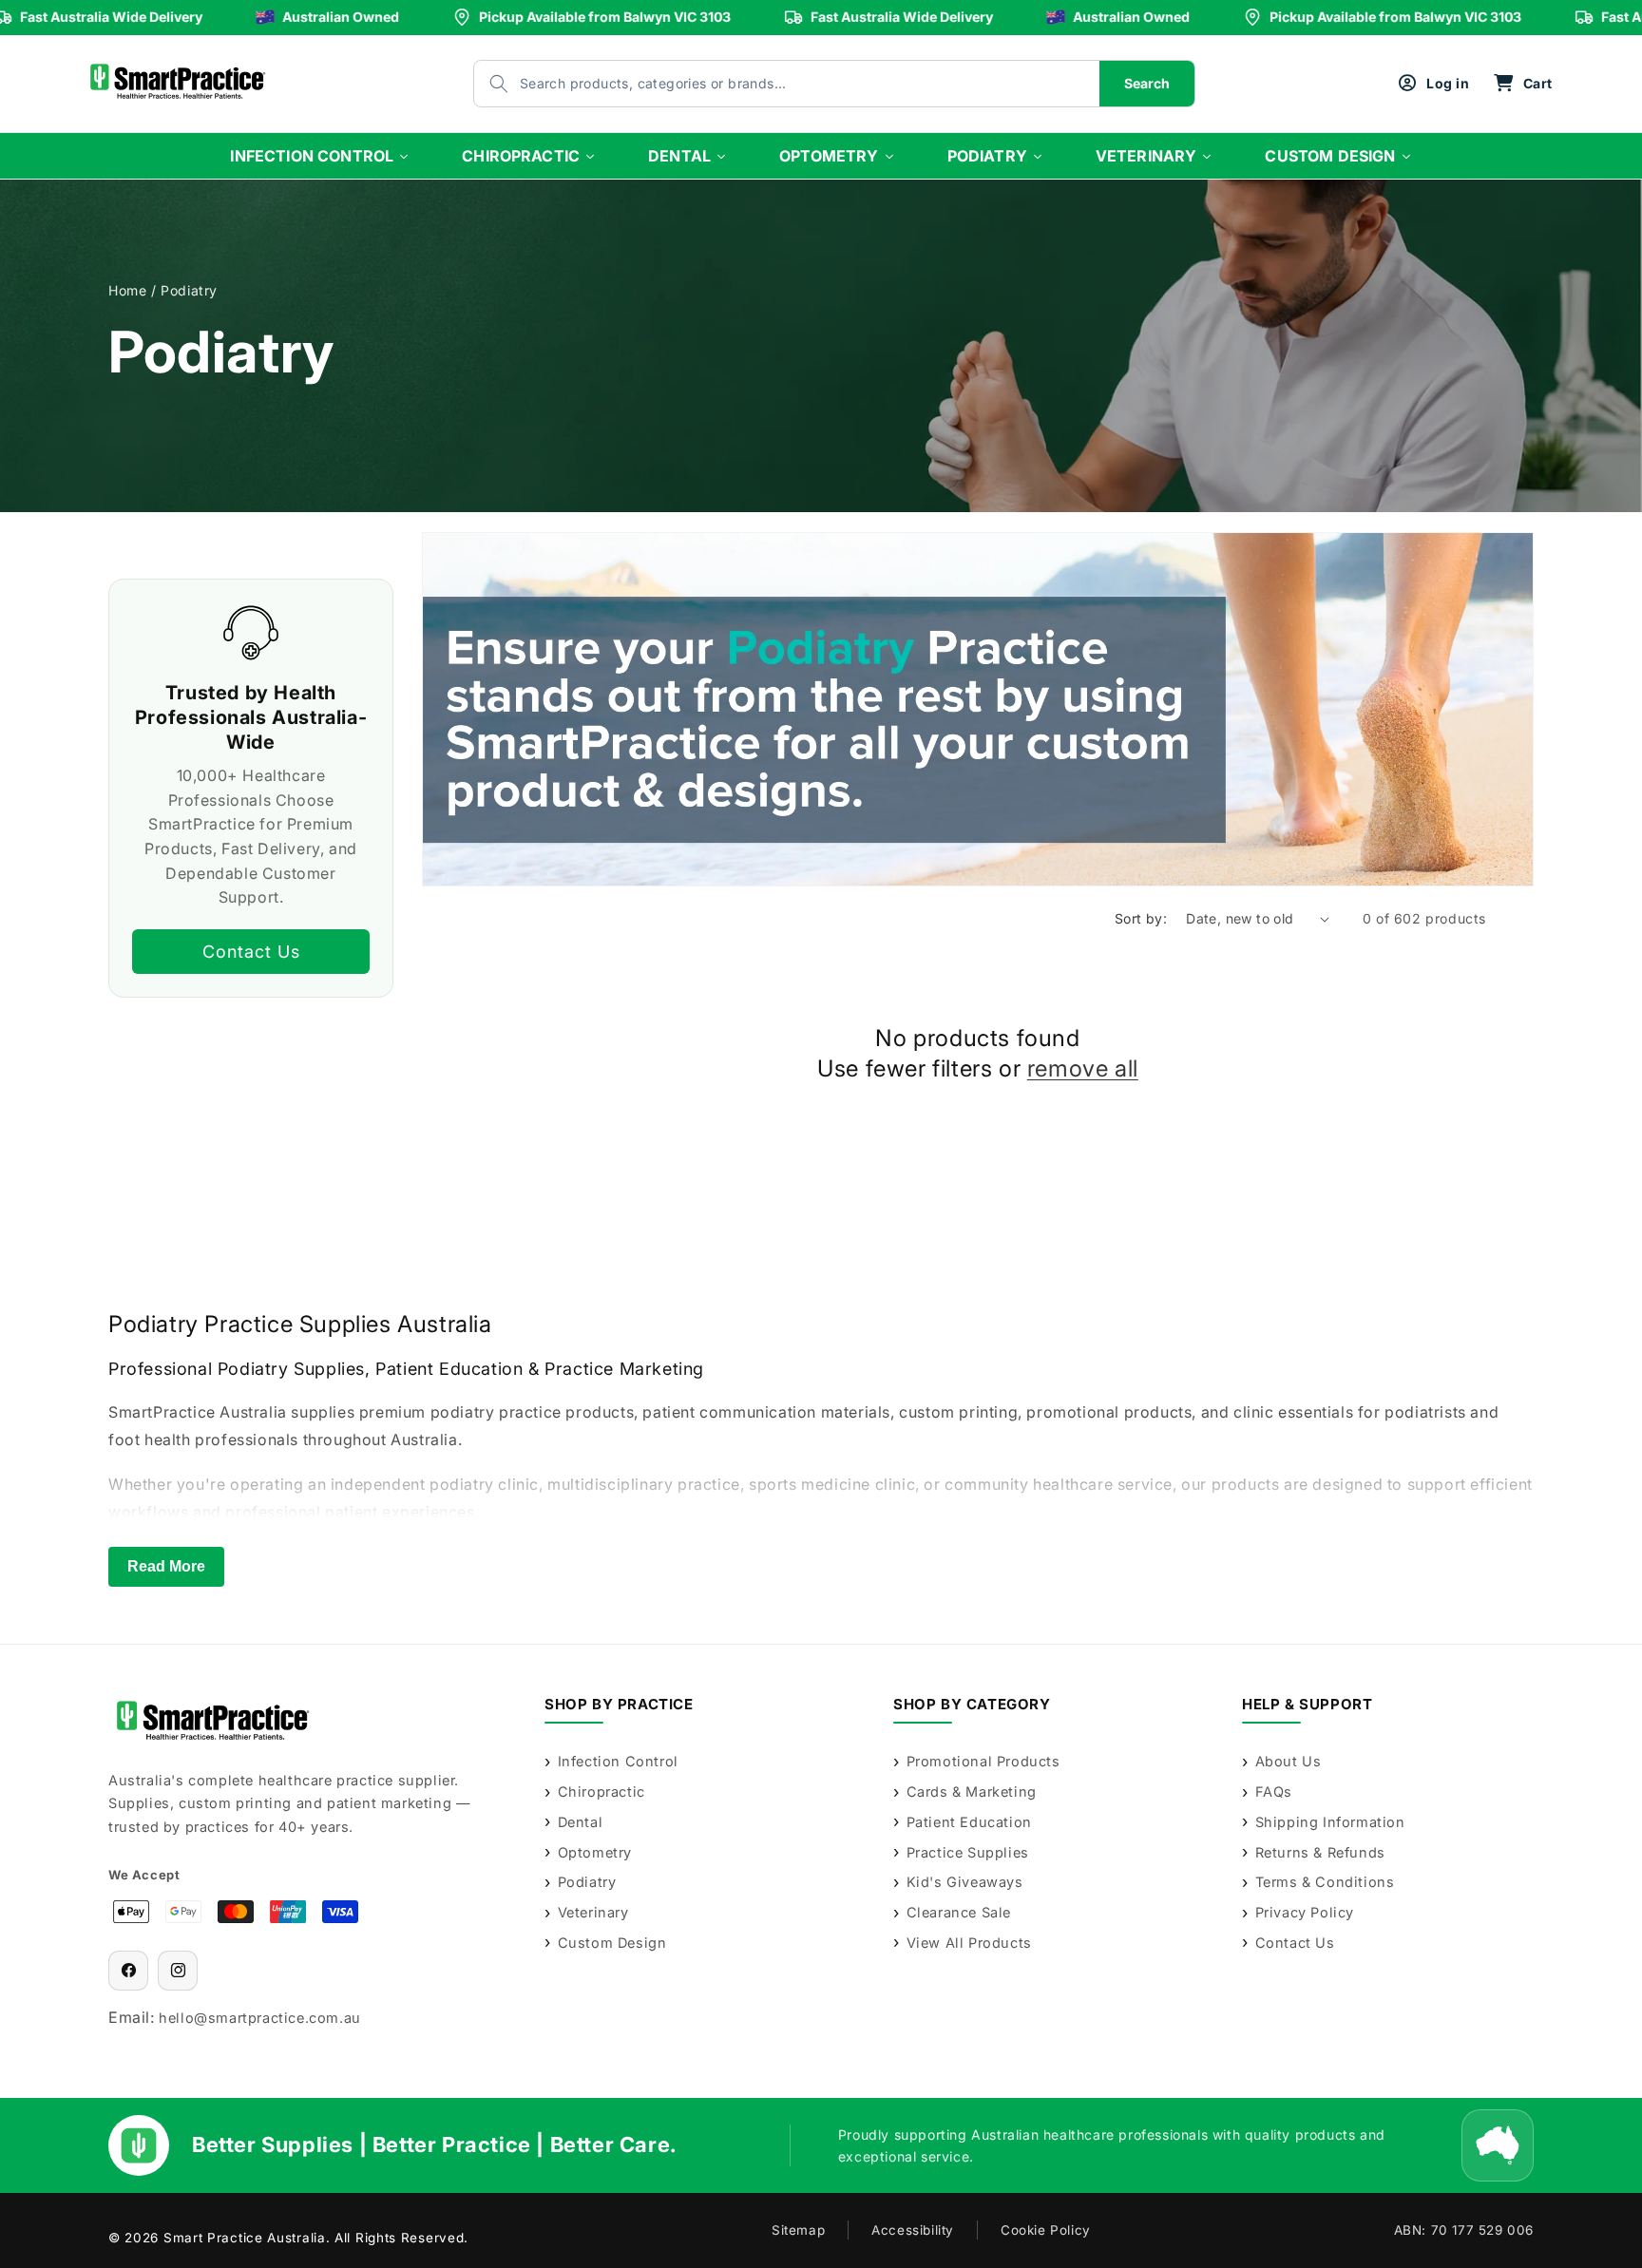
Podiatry (587, 1882)
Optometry (595, 1852)
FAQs (1274, 1792)
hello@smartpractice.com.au (260, 2018)
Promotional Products (983, 1761)
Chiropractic (601, 1792)
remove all (1083, 1068)
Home (127, 290)
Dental (580, 1822)
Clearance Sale (959, 1912)
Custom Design (612, 1943)
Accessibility (913, 2230)
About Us (1288, 1761)
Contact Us (251, 951)
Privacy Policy (1305, 1912)
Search (1147, 83)
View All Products (969, 1943)
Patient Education (969, 1822)
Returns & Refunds (1320, 1852)
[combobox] (768, 84)
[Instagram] (178, 1971)
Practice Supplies (968, 1852)
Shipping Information (1330, 1822)
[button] (1523, 84)
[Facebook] (128, 1971)
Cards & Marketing (972, 1792)
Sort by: (1141, 918)
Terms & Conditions (1325, 1882)
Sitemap (798, 2230)
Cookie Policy (1046, 2230)
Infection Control (618, 1761)
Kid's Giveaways (965, 1882)
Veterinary (593, 1912)
